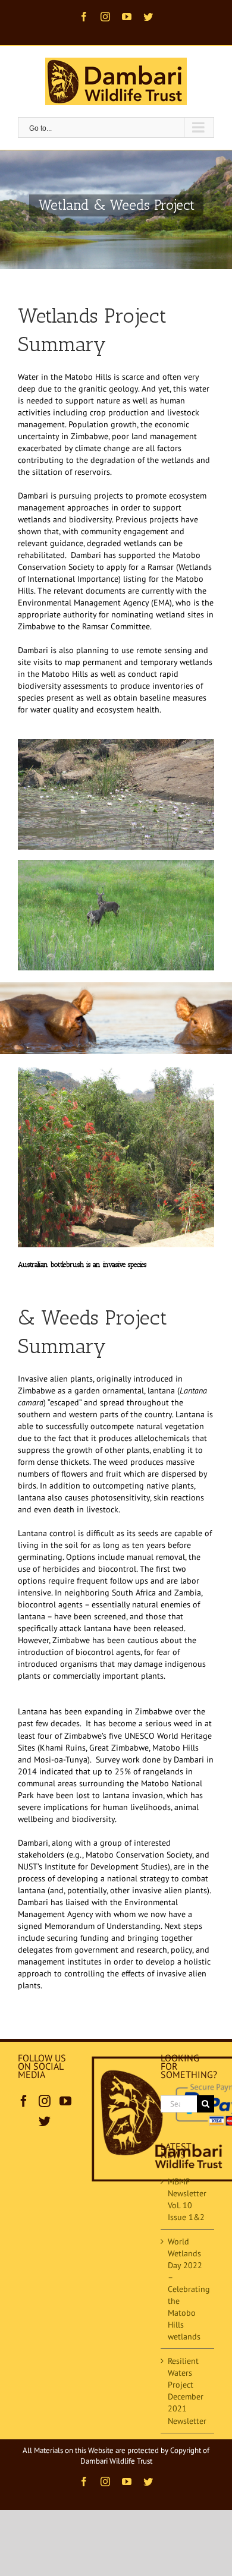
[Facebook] (24, 2101)
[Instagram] (45, 2101)
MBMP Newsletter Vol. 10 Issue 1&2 (187, 2199)
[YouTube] (65, 2101)
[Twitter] (45, 2121)
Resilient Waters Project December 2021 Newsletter (187, 2391)
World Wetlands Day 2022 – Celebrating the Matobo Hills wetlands (188, 2289)
